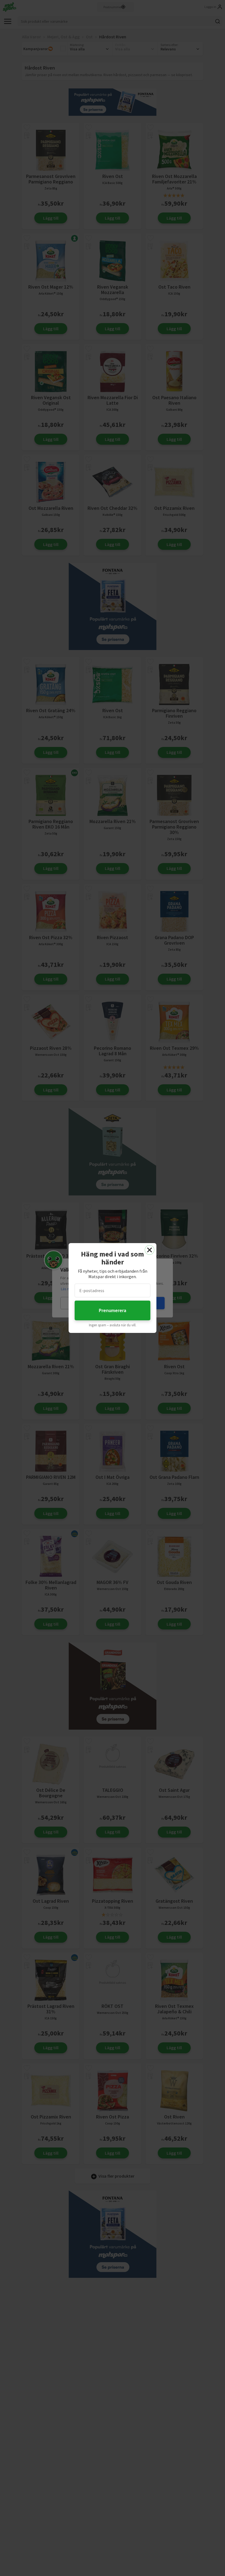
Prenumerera (113, 1310)
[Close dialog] (150, 1250)
